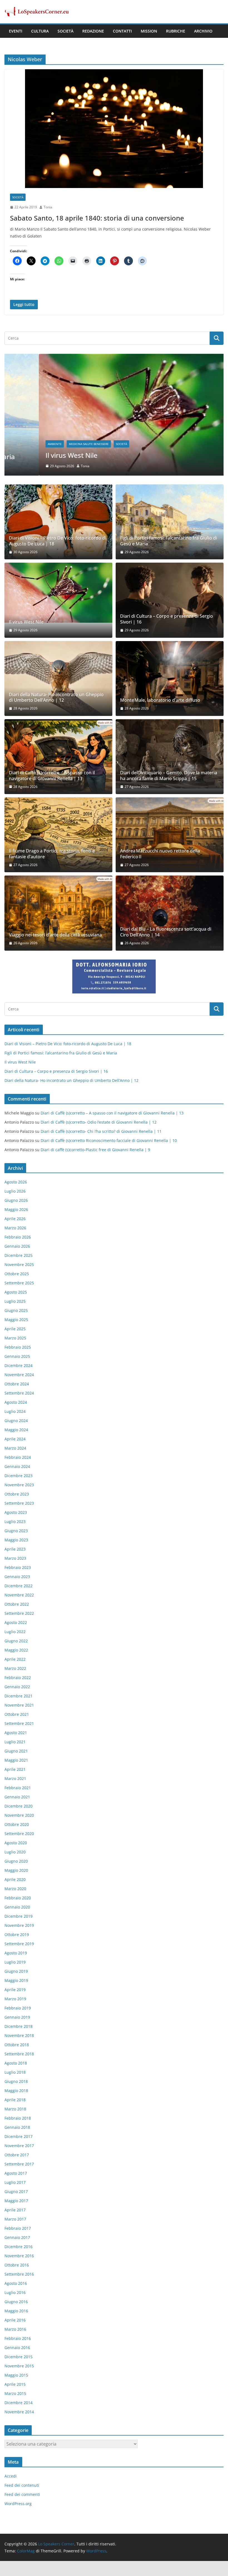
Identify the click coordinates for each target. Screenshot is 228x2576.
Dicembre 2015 (18, 2357)
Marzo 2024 (15, 1448)
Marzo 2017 (15, 2219)
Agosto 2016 (16, 2283)
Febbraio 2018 (18, 2118)
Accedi (11, 2476)
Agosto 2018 (16, 2063)
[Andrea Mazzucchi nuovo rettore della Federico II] (170, 835)
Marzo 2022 (15, 1668)
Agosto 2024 (16, 1402)
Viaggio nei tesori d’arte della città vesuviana (55, 935)
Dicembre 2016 (18, 2247)
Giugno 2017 (16, 2191)
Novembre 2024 (19, 1375)
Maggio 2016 (16, 2311)
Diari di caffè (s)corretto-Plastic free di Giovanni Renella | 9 (95, 1150)
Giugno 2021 (16, 1751)
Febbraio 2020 (18, 1898)
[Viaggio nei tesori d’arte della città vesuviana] (58, 913)
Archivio (203, 31)
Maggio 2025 (16, 1320)
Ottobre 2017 (17, 2155)
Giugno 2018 (16, 2081)
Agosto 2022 (16, 1622)
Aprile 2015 (15, 2384)
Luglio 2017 (15, 2182)
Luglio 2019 (15, 1962)
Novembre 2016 (19, 2256)
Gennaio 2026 (17, 1246)
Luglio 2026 (15, 1191)
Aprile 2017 (15, 2210)
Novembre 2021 (19, 1705)
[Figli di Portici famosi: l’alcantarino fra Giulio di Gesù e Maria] (170, 522)
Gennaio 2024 (17, 1466)
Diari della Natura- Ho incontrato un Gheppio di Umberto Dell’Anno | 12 (56, 698)
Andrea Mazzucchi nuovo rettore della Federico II (160, 854)
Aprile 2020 (15, 1879)
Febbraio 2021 (18, 1788)
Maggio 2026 (16, 1209)
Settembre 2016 (19, 2274)
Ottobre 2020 (17, 1824)
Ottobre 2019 (17, 1935)
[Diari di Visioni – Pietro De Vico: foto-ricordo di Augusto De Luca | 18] (58, 522)
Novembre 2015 (19, 2366)
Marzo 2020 (15, 1889)
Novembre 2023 (19, 1485)
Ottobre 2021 (17, 1714)
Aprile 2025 (15, 1329)
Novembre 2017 (19, 2146)
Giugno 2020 (16, 1861)
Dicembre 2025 (18, 1255)
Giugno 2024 (16, 1421)
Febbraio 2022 (18, 1678)
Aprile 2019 (15, 1990)
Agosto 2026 (16, 1182)
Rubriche (176, 31)
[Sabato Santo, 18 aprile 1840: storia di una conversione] (114, 129)
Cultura (40, 31)
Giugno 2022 (16, 1641)
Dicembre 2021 (18, 1696)
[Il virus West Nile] (114, 357)
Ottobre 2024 (17, 1384)
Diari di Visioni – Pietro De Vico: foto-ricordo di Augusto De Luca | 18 (58, 541)
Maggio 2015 (16, 2375)
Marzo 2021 (15, 1778)
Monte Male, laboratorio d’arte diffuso (160, 700)
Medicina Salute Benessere (54, 444)
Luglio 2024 (15, 1411)
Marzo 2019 (15, 1999)
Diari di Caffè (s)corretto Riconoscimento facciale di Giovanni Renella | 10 (109, 1140)
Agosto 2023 (16, 1512)
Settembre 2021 (19, 1723)
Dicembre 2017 (18, 2136)
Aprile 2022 (15, 1659)
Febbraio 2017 (18, 2228)
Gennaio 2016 (17, 2348)
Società (65, 31)
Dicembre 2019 (18, 1916)
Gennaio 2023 (17, 1577)
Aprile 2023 (15, 1549)
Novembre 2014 (19, 2412)
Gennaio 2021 (17, 1797)
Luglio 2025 (15, 1301)
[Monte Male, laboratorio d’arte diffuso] (170, 678)
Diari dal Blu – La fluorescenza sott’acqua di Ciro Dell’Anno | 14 (166, 932)
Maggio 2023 (16, 1540)
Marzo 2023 (15, 1558)
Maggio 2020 (16, 1870)
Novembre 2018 (19, 2035)
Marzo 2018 (15, 2109)
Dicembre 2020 (18, 1806)
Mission (149, 31)
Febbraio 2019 (18, 2008)
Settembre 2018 (19, 2054)
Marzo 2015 (15, 2393)
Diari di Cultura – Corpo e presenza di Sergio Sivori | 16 (167, 619)
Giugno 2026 (16, 1200)
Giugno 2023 (16, 1531)
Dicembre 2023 (18, 1476)
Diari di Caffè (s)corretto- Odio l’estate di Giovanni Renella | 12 (99, 1122)
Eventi (16, 31)
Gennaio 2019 (17, 2017)
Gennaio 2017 (17, 2237)
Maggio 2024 (16, 1430)
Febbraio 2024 (18, 1457)
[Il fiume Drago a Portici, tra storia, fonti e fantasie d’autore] (58, 835)
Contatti (122, 31)
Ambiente (20, 444)
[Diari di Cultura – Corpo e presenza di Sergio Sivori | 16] (170, 600)
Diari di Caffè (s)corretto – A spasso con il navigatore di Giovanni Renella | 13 (52, 776)
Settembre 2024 (19, 1393)
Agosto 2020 (16, 1843)
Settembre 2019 (19, 1944)
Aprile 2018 (15, 2100)
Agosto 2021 (16, 1733)
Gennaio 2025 (17, 1356)
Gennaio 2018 (17, 2127)
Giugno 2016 (16, 2302)
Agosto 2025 (16, 1292)
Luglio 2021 (15, 1742)
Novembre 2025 (19, 1264)
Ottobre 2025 (17, 1274)
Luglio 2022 (15, 1632)
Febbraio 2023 (18, 1567)
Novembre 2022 (19, 1595)
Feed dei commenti (22, 2494)
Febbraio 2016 (18, 2338)
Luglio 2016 (15, 2292)
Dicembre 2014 (18, 2403)
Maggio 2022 (16, 1650)
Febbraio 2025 (18, 1347)
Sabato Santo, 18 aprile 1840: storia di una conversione (97, 218)
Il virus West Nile (37, 455)
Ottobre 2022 (17, 1604)
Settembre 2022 (19, 1613)
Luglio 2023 (15, 1521)
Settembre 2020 (19, 1834)
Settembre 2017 (19, 2164)
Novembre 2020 (19, 1815)
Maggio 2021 (16, 1760)
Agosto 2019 (16, 1953)
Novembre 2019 (19, 1925)
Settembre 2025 (19, 1283)
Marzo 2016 (15, 2329)
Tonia (48, 207)
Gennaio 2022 (17, 1687)
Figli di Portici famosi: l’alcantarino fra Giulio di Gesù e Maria (169, 541)
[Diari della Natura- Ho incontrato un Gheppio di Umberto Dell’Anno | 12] (58, 678)
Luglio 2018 (15, 2072)
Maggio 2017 (16, 2201)
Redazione (93, 31)
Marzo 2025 (15, 1338)
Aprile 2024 (15, 1439)
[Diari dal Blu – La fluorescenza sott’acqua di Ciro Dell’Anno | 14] (170, 913)
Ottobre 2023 (17, 1494)
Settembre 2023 (19, 1503)
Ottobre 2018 (17, 2045)
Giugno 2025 (16, 1310)
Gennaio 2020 (17, 1907)
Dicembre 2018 (18, 2026)
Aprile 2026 (15, 1219)
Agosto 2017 (16, 2173)
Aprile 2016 (15, 2320)
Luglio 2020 (15, 1852)
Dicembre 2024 (18, 1365)
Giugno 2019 (16, 1971)
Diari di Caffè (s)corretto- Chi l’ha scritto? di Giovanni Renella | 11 (101, 1131)
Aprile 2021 (15, 1769)
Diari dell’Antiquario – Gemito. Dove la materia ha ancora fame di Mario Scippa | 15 (169, 776)
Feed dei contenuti (22, 2485)
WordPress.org (18, 2504)
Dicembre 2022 (18, 1586)
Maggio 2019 (16, 1980)
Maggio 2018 (16, 2091)
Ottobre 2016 (17, 2265)
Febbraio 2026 (18, 1237)
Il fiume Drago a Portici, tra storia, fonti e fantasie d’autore (52, 854)
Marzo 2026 (15, 1228)
